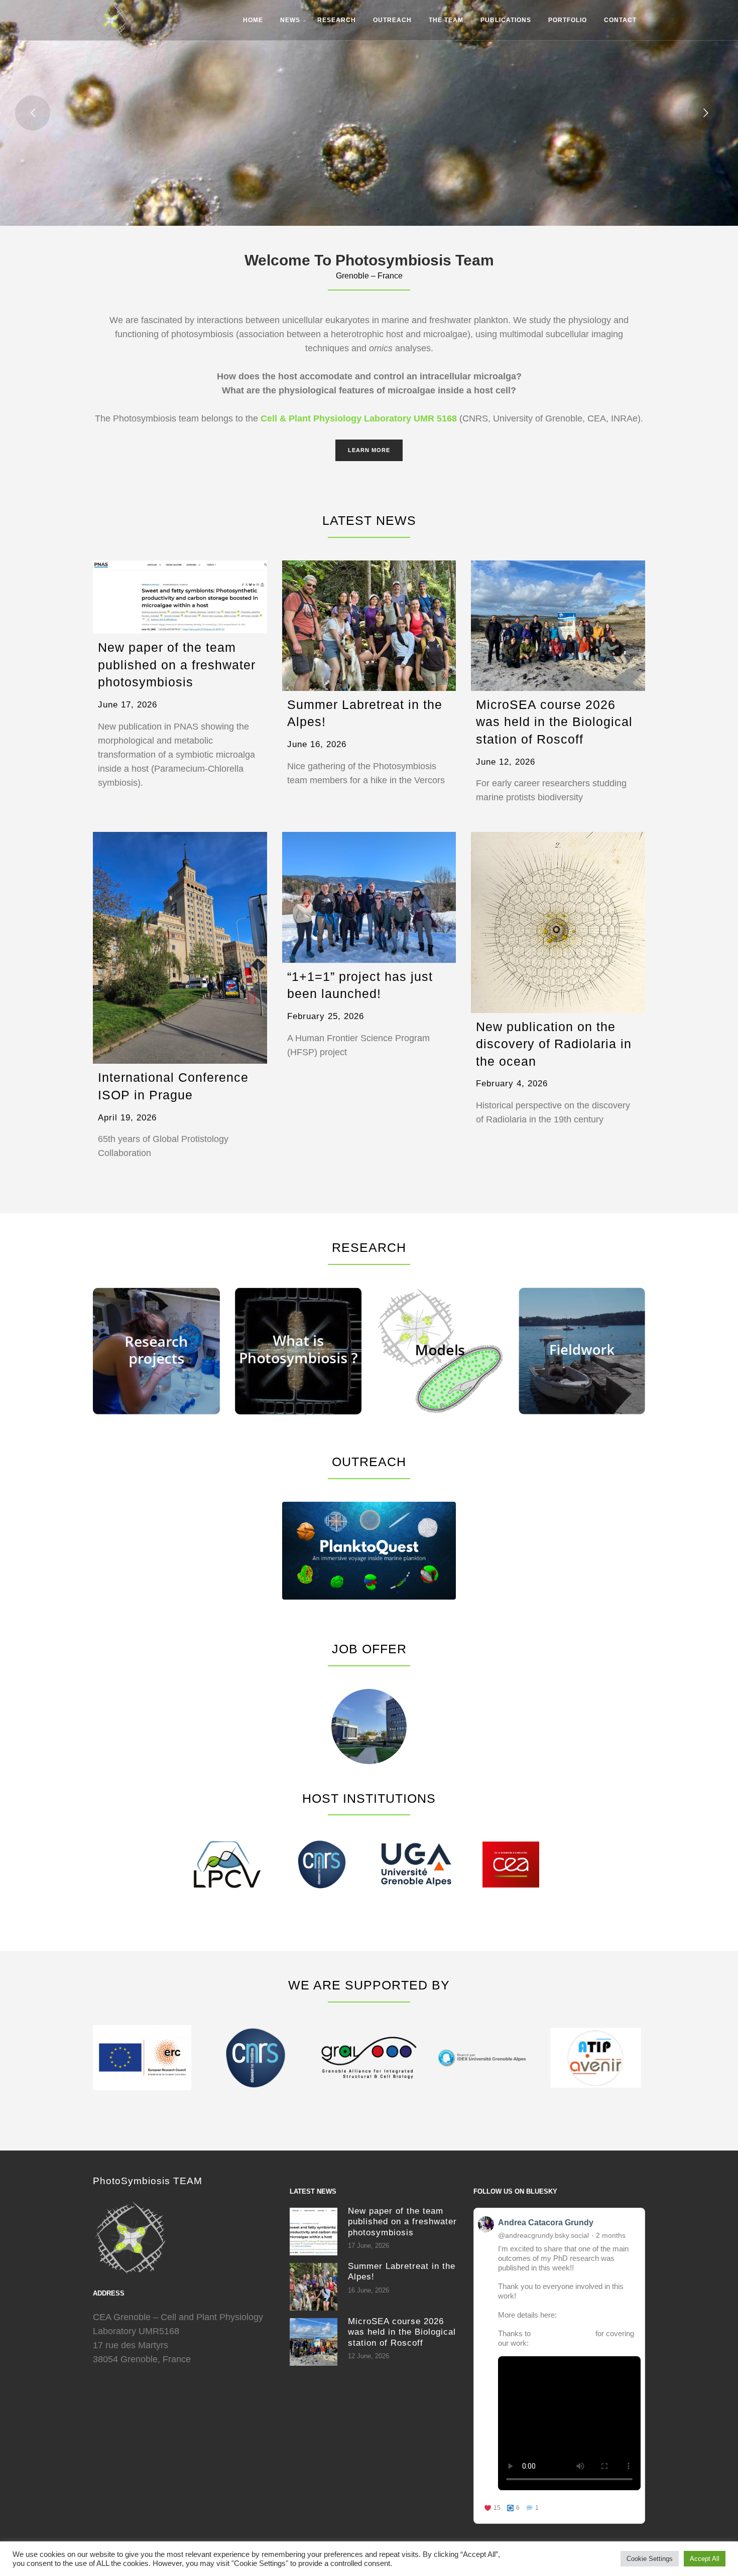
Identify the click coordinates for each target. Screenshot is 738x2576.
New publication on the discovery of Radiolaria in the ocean (554, 1044)
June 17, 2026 (128, 705)
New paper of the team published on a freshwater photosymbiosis (177, 665)
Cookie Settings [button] (650, 2559)
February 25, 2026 (326, 1016)
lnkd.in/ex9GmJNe (561, 2343)
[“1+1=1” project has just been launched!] (369, 897)
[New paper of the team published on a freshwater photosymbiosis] (180, 597)
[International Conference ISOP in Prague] (180, 948)
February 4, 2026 (512, 1084)
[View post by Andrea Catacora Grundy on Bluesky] (559, 2366)
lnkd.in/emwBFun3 (589, 2315)
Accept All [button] (705, 2559)
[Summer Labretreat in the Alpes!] (369, 626)
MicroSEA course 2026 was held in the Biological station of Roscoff (554, 722)
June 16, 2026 (317, 744)
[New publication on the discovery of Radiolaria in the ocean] (558, 922)
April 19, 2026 (127, 1118)
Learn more (369, 450)
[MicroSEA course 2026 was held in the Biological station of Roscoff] (558, 626)
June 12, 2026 (506, 762)
